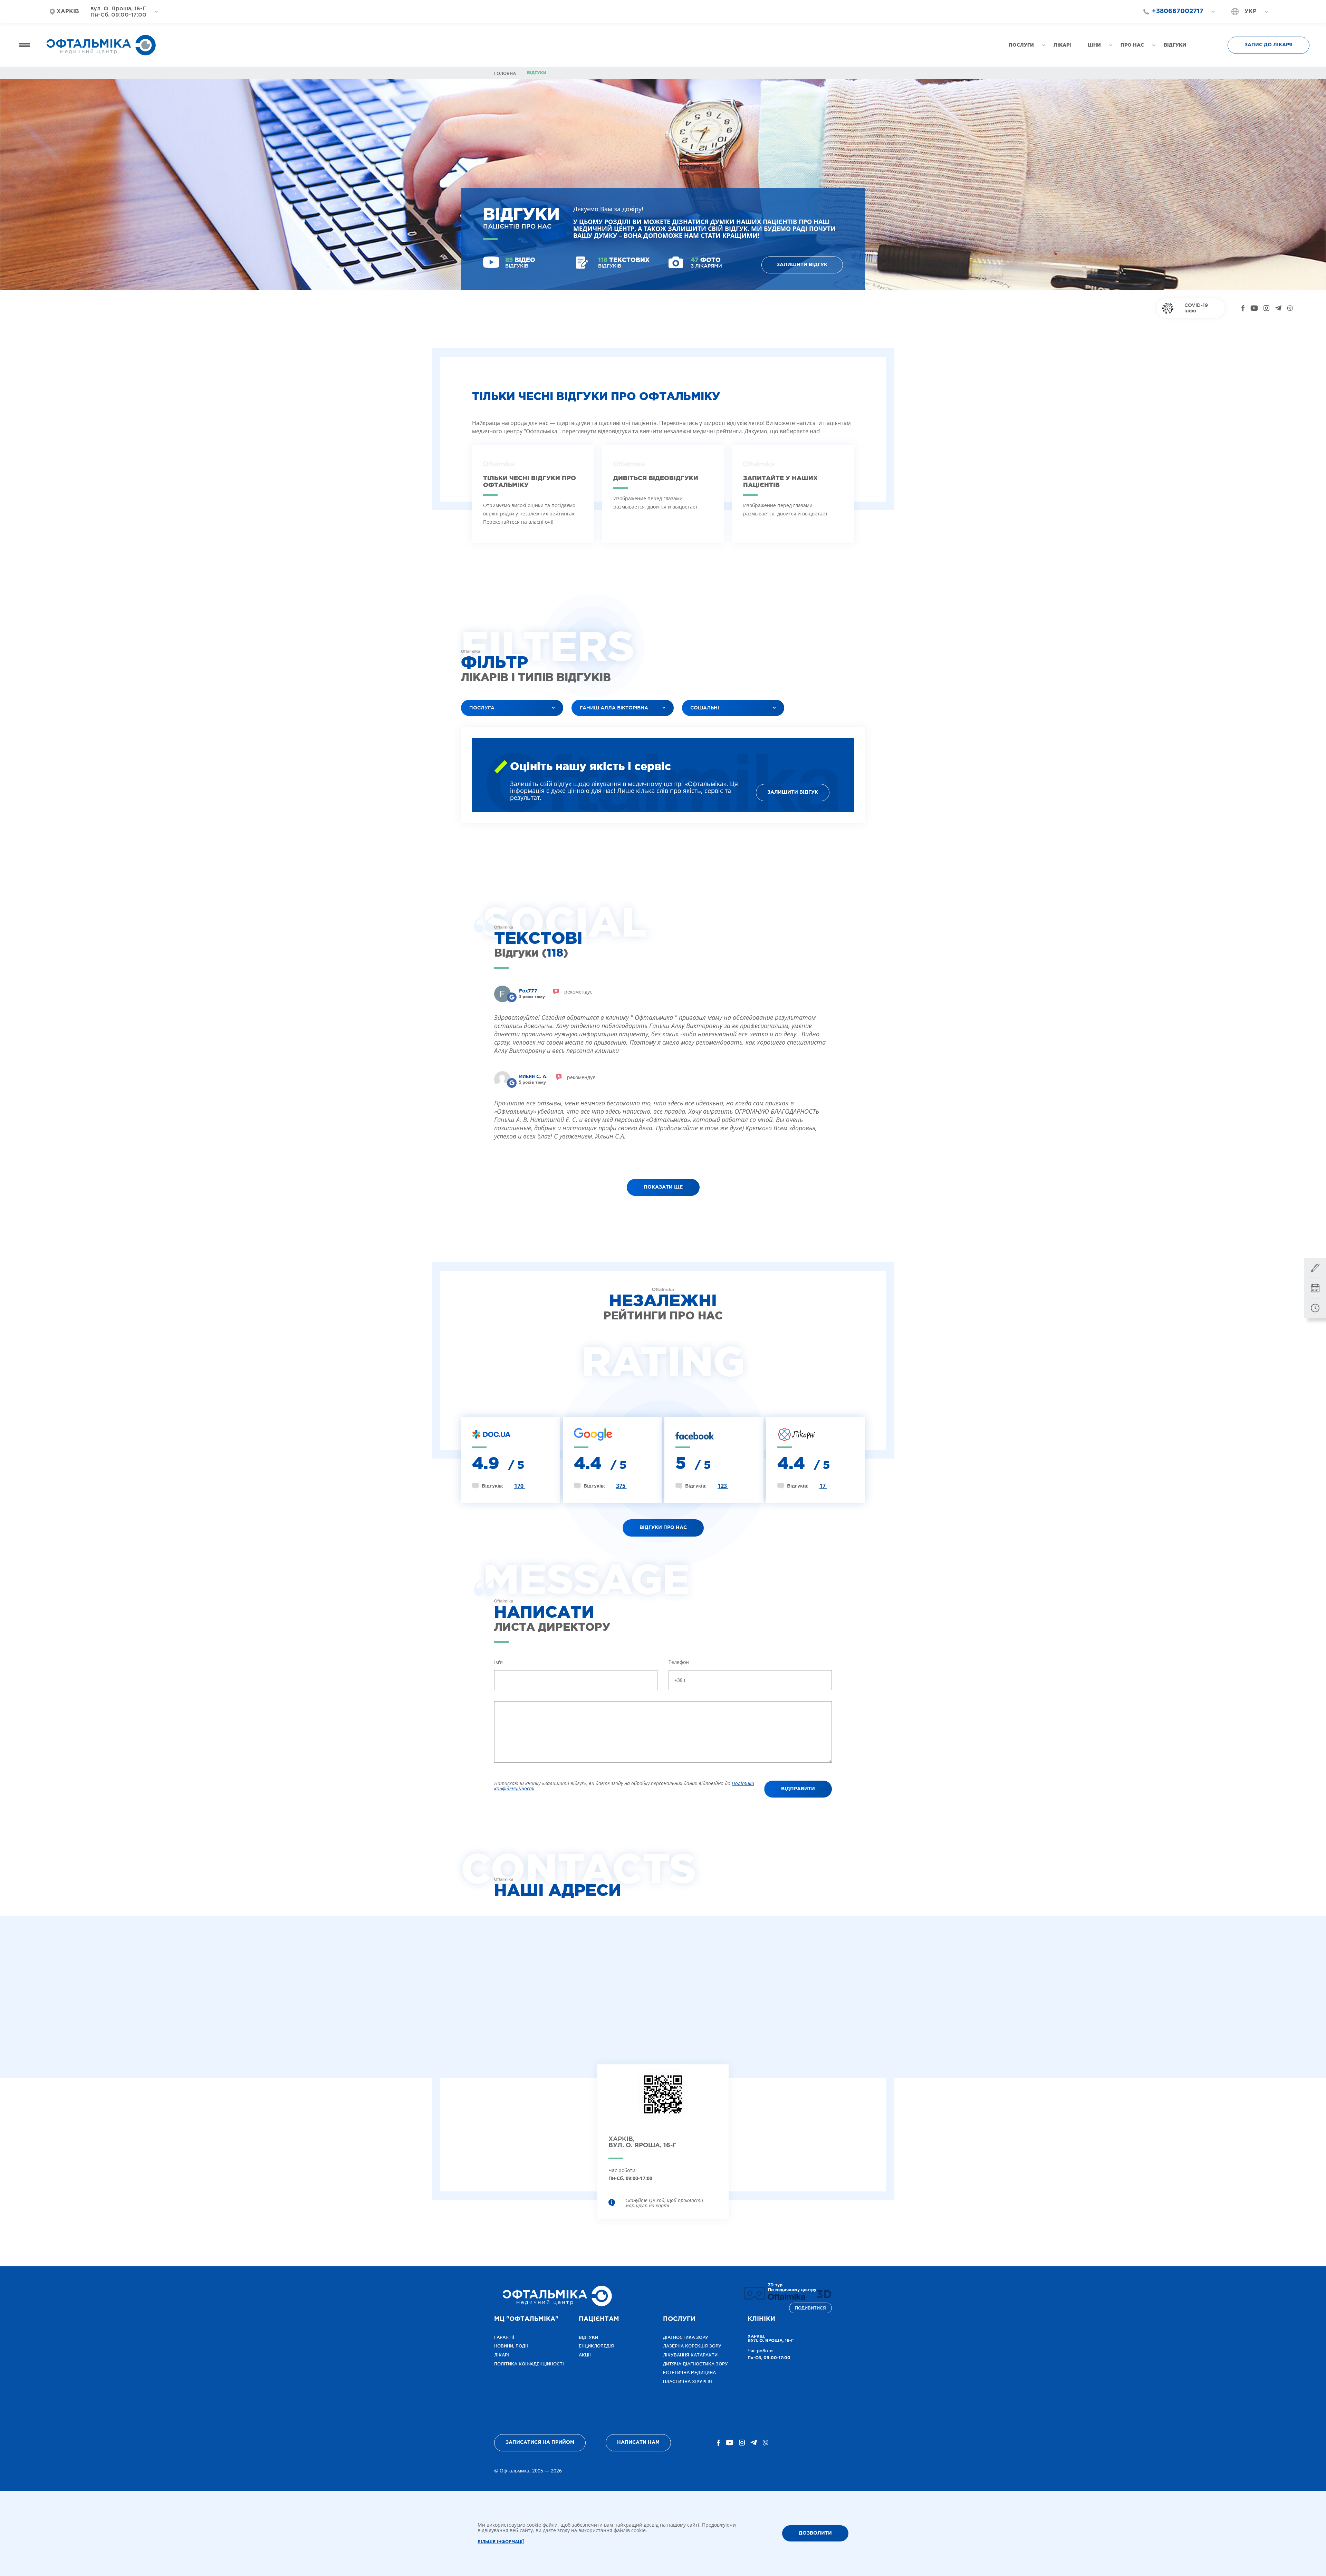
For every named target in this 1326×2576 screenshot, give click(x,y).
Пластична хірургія (688, 2381)
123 (723, 1486)
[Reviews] (512, 997)
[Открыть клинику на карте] (663, 2100)
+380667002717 (1178, 11)
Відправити (798, 1789)
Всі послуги (482, 725)
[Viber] (1290, 308)
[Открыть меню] (25, 45)
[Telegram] (1278, 308)
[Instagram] (1266, 308)
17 (823, 1486)
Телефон (679, 1662)
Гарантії (504, 2337)
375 (621, 1486)
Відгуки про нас (663, 1528)
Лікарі (502, 2355)
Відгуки (588, 2337)
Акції (585, 2355)
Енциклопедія (596, 2346)
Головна (505, 73)
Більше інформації (501, 2542)
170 (520, 1486)
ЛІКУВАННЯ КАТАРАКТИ (690, 2355)
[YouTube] (1254, 308)
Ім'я (498, 1662)
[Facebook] (1243, 308)
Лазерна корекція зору (692, 2346)
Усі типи (698, 725)
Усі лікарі (589, 725)
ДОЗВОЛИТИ (815, 2533)
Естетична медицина (689, 2372)
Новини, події (511, 2346)
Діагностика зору (686, 2337)
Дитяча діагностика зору (695, 2364)
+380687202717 (1174, 24)
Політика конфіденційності (529, 2364)
